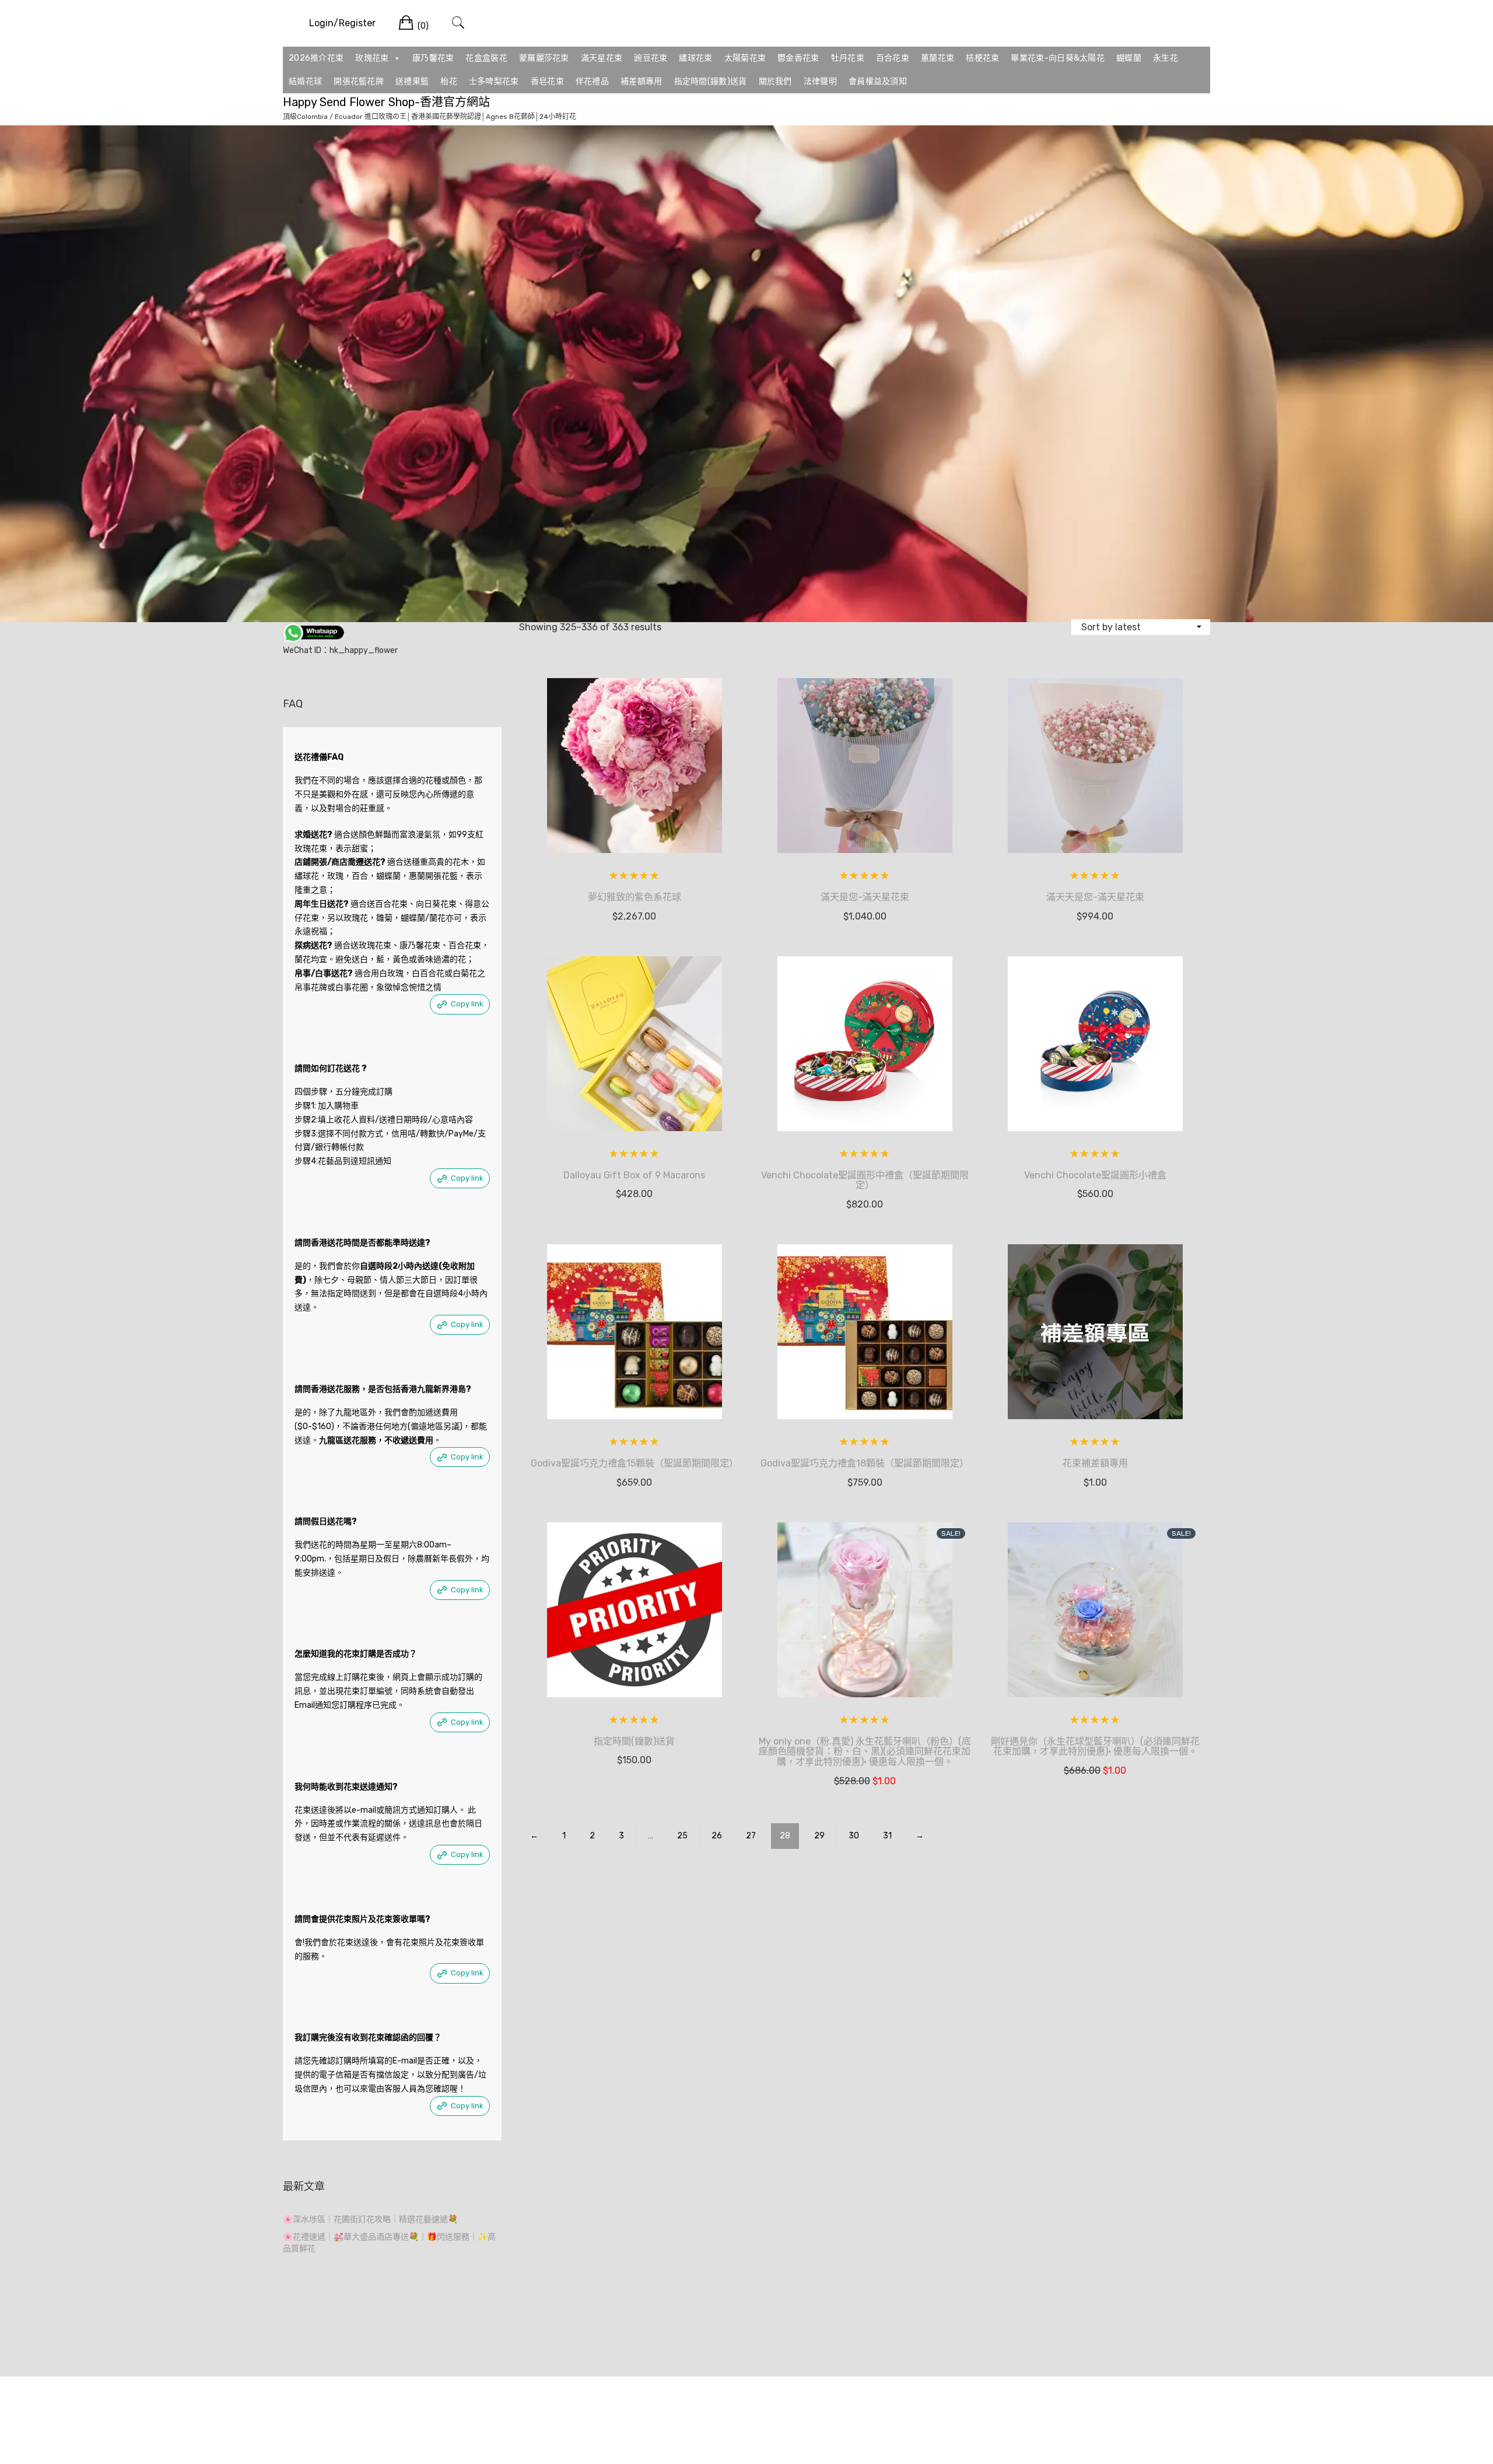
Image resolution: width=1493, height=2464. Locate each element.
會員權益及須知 (878, 81)
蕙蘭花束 (937, 58)
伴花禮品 (592, 81)
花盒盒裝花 (486, 58)
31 (887, 1836)
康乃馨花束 (433, 58)
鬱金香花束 (798, 58)
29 (819, 1836)
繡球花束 (695, 58)
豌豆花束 (651, 58)
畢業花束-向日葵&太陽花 (1058, 58)
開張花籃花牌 (359, 81)
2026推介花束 (316, 58)
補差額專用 (642, 81)
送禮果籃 (412, 81)
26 (717, 1836)
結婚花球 (305, 81)
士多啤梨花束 (494, 81)
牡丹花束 (848, 58)
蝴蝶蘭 (1129, 58)
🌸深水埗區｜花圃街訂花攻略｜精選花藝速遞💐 (370, 2219)
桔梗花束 (982, 58)
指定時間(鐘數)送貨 (711, 81)
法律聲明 (820, 81)
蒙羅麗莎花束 (544, 58)
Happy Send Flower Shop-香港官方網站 (386, 102)
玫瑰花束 (372, 58)
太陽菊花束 (745, 58)
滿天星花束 (602, 58)
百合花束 (893, 58)
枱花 (449, 81)
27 (751, 1836)
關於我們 (775, 81)
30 (854, 1836)
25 (682, 1836)
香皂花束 (547, 81)
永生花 (1166, 58)
